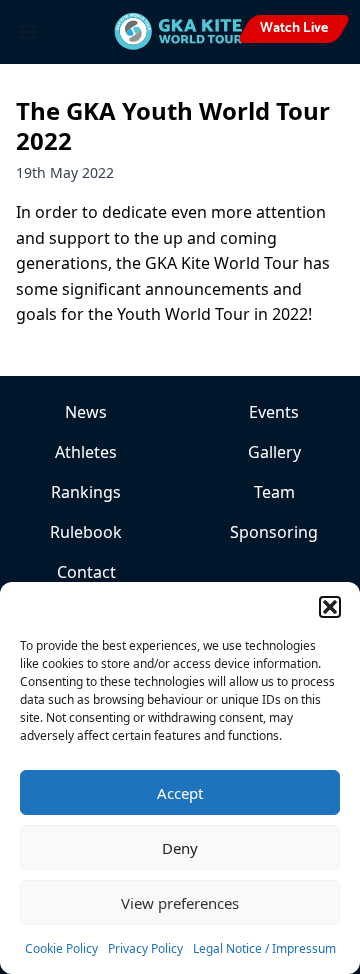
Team (274, 492)
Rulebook (86, 532)
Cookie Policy (61, 948)
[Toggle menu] (28, 32)
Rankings (86, 492)
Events (274, 412)
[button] (330, 607)
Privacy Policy (145, 948)
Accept (180, 793)
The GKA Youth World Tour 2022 (173, 125)
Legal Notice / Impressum (264, 948)
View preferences (180, 903)
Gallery (274, 452)
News (86, 412)
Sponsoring (274, 532)
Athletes (86, 452)
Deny (180, 848)
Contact (86, 572)
